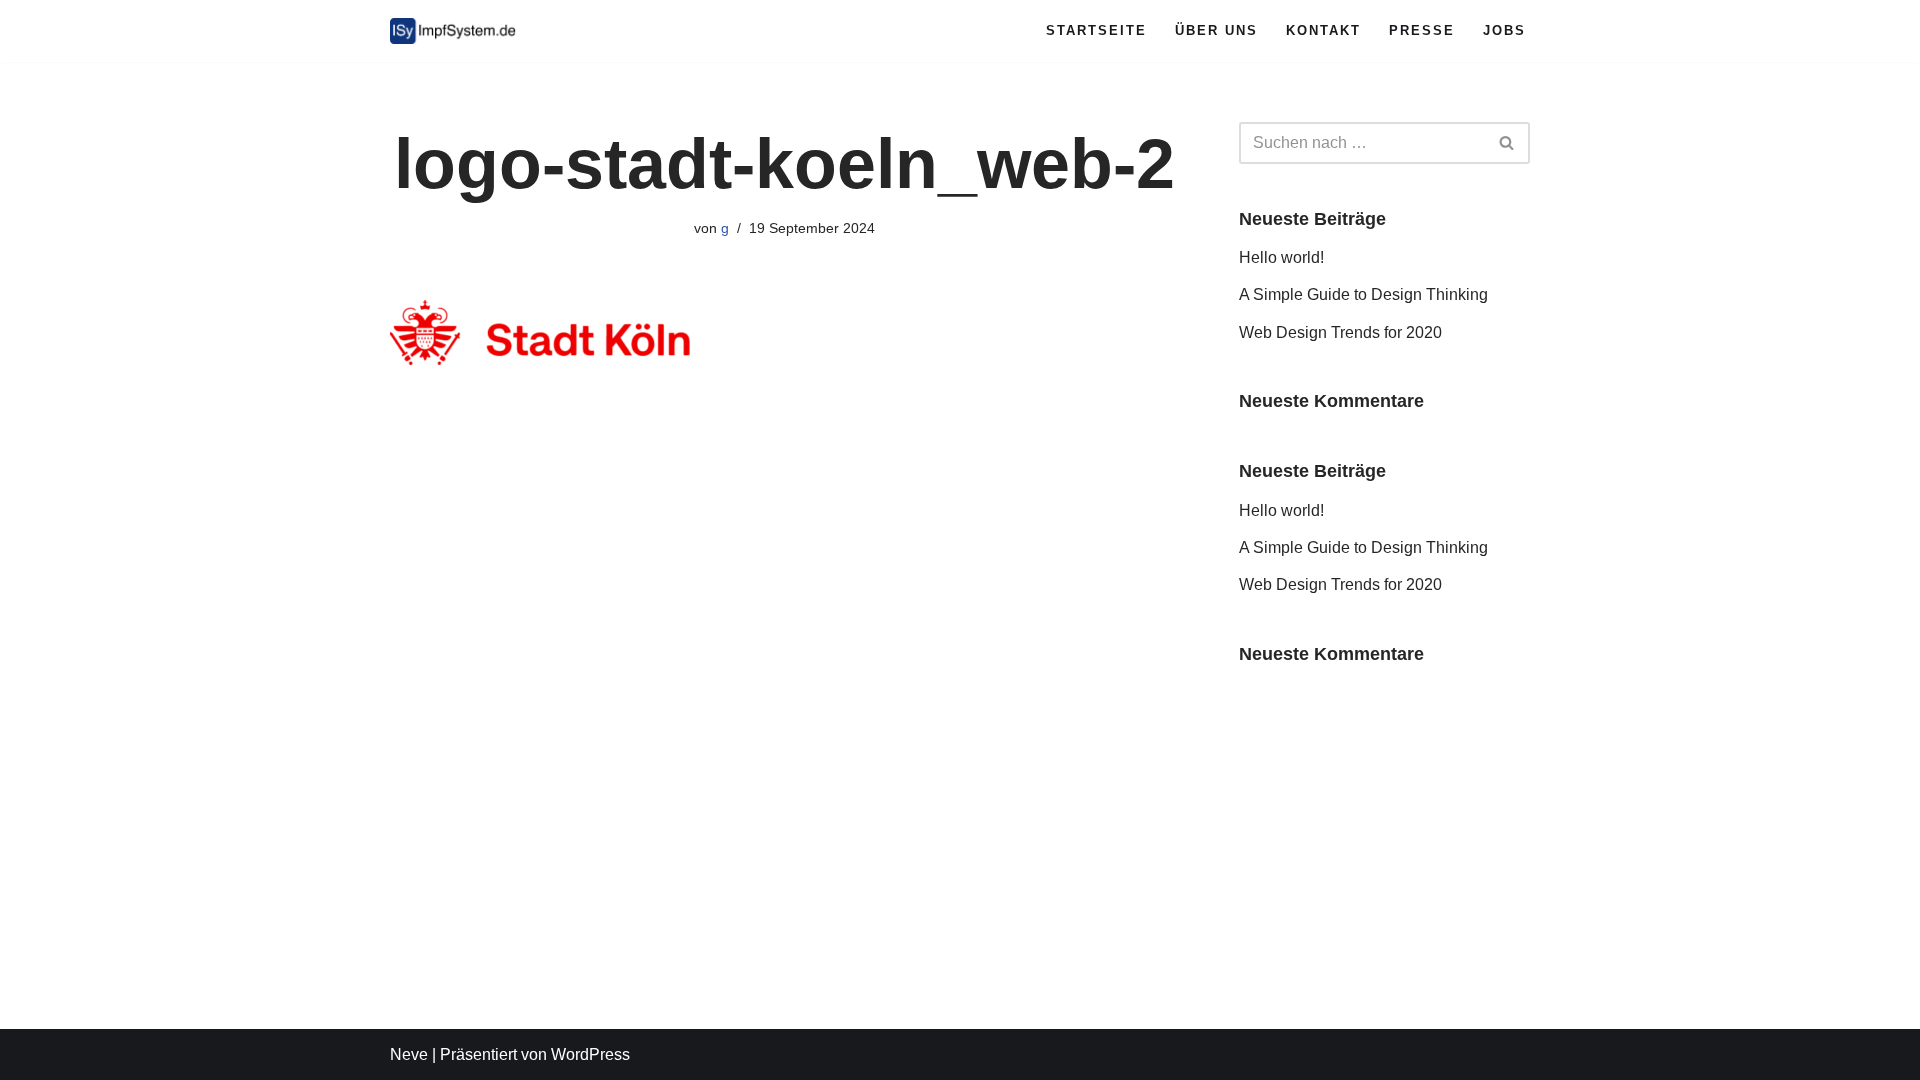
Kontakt (1323, 30)
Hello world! (1281, 257)
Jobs (1504, 30)
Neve (409, 1054)
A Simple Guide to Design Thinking (1363, 294)
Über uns (1216, 30)
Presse (1422, 30)
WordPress (590, 1054)
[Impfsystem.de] (455, 31)
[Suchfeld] (1507, 143)
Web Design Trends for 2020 (1340, 332)
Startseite (1096, 30)
